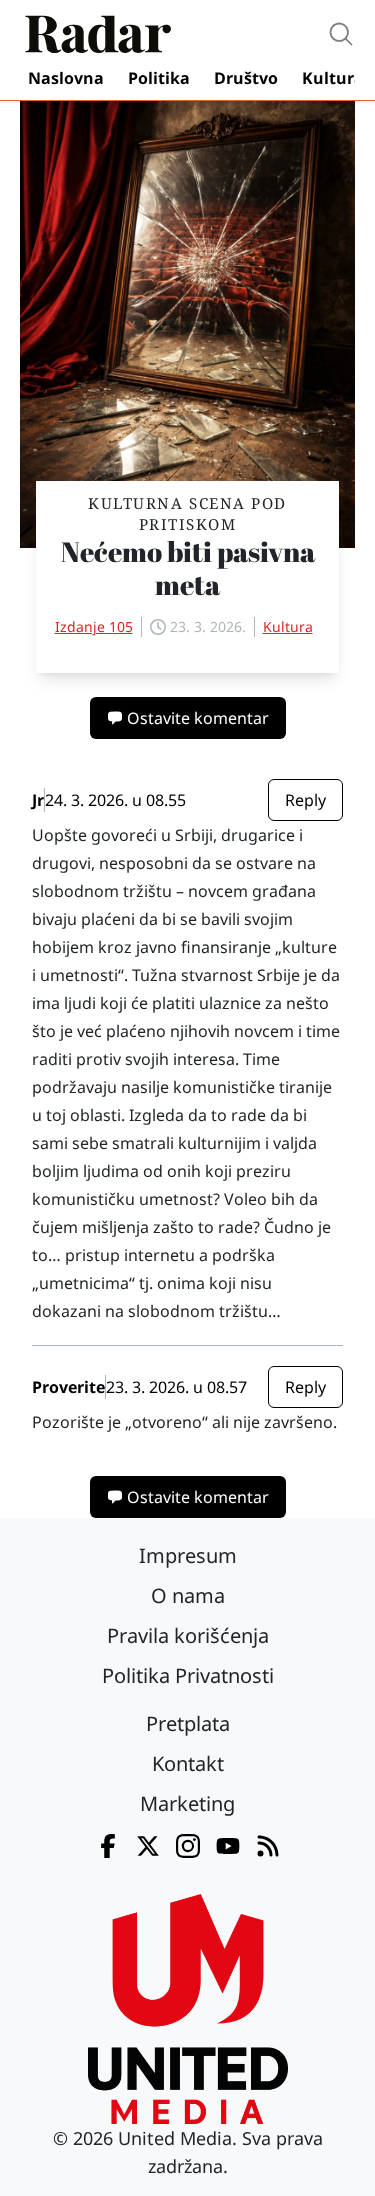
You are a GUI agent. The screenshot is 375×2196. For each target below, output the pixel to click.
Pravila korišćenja (188, 1635)
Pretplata (188, 1723)
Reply (305, 800)
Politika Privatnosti (188, 1675)
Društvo (246, 78)
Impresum (188, 1555)
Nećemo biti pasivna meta (188, 567)
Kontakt (188, 1763)
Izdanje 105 (94, 626)
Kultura (333, 78)
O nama (188, 1595)
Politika (159, 78)
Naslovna (66, 78)
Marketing (187, 1803)
